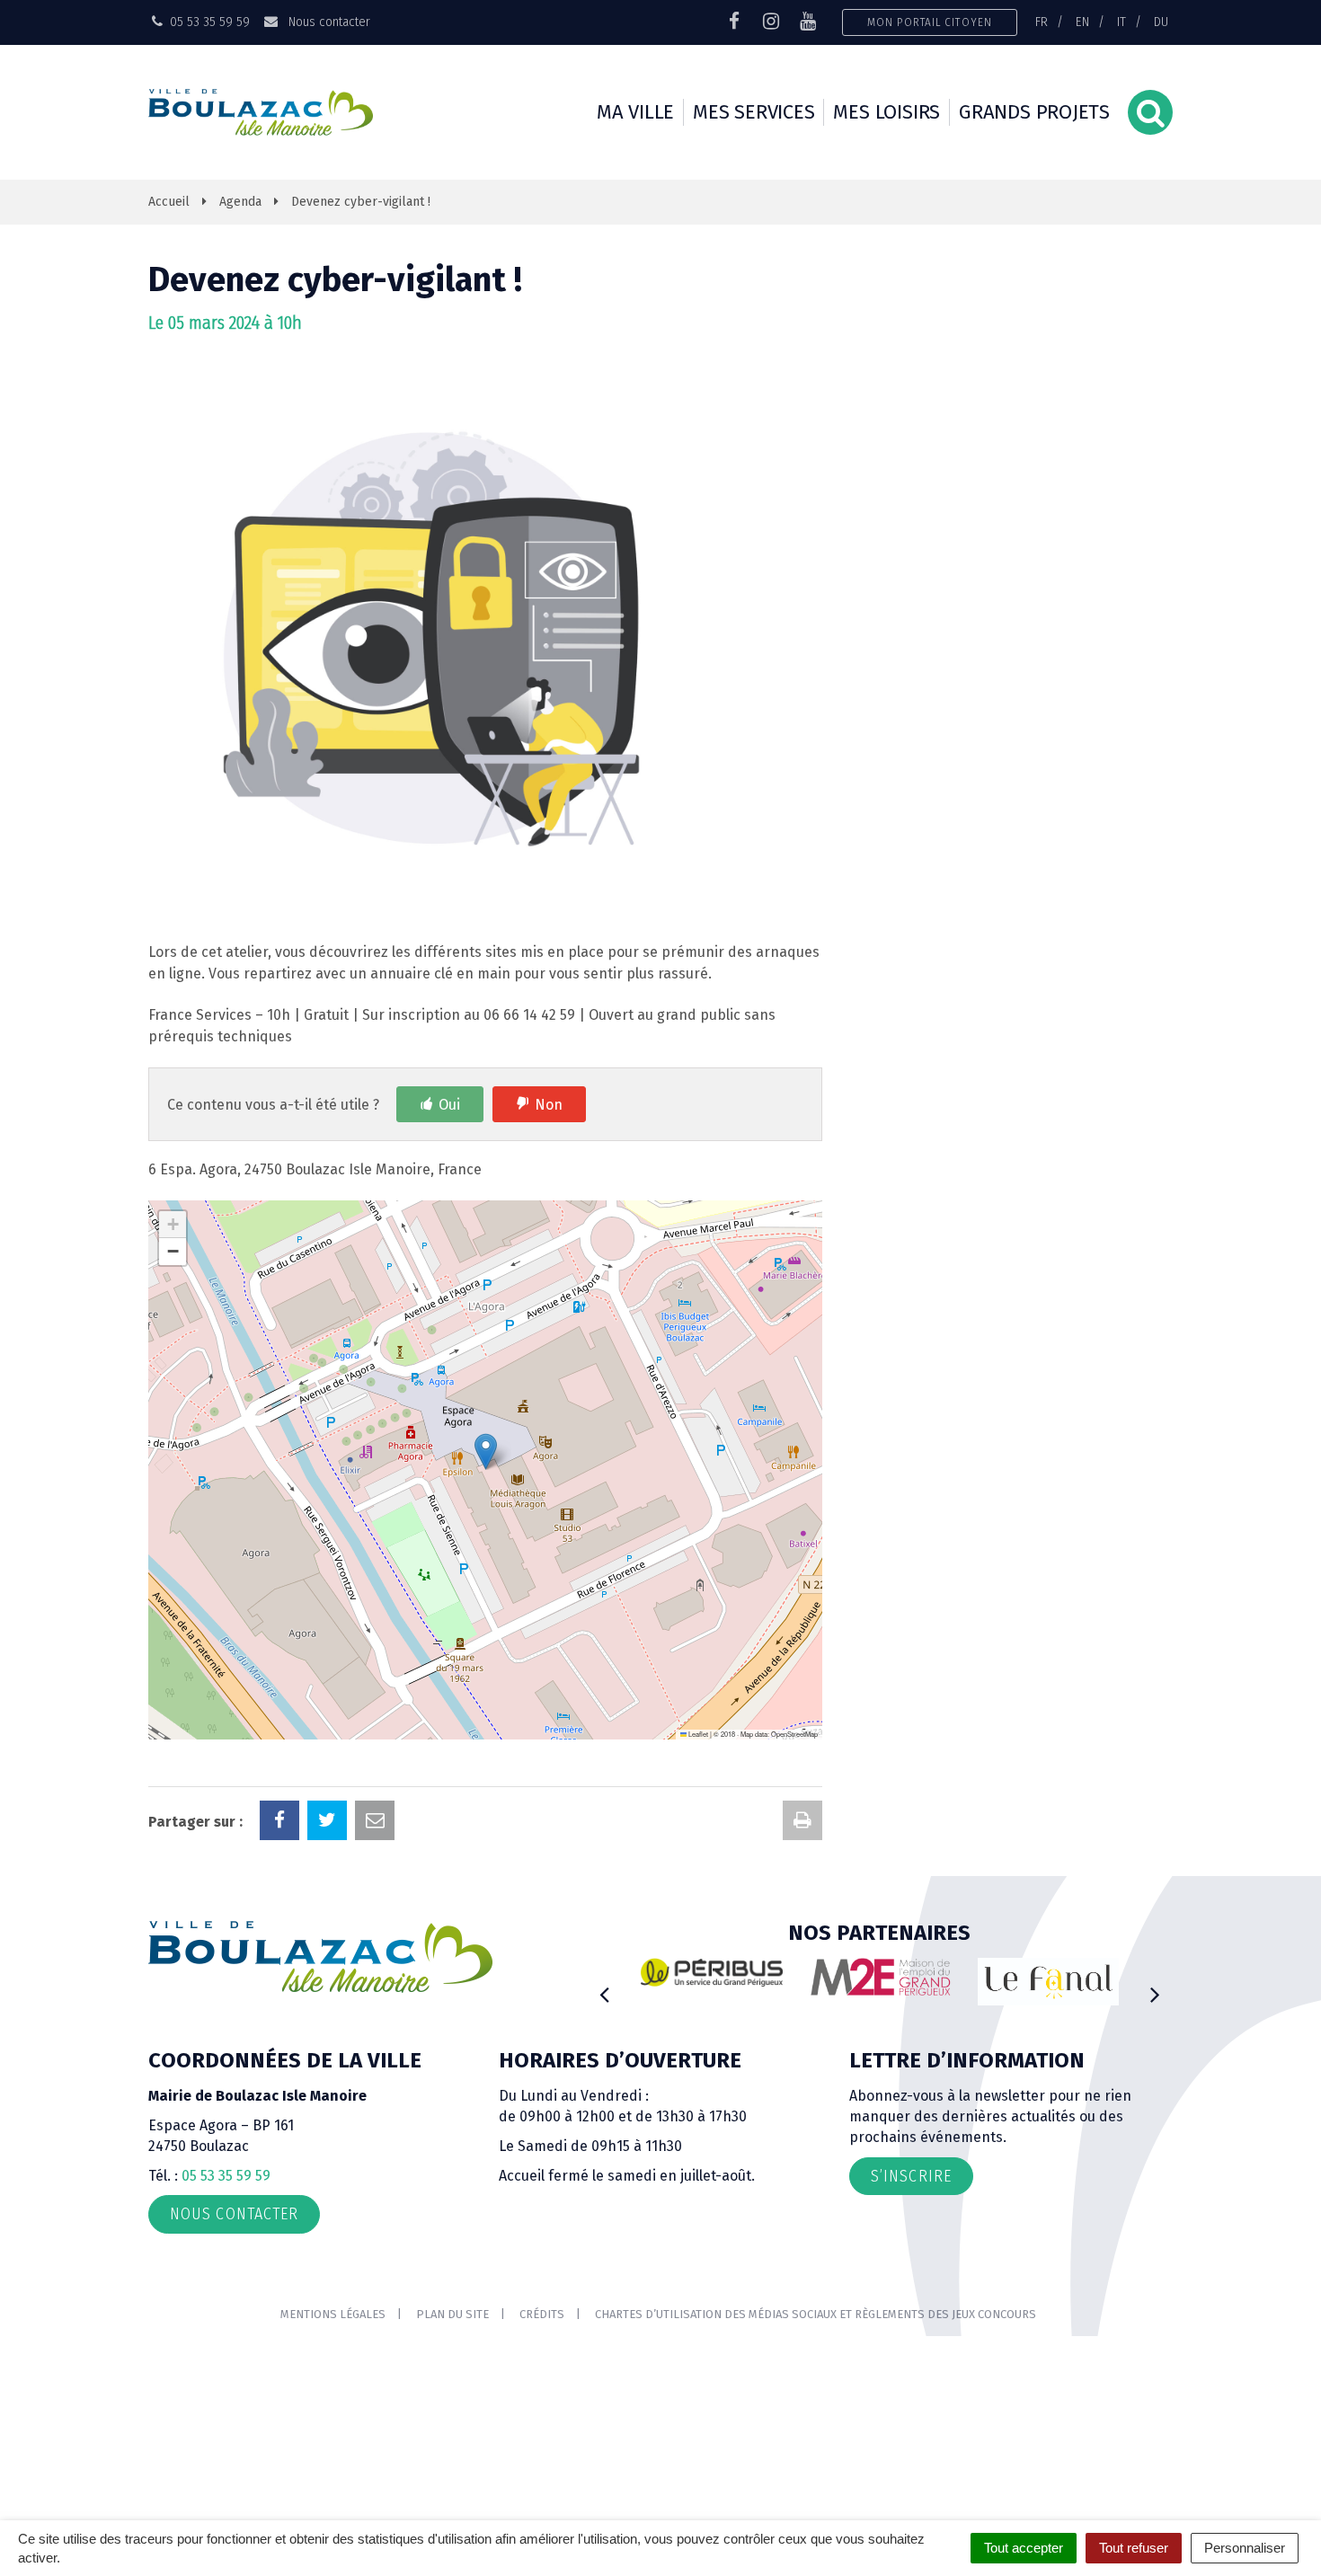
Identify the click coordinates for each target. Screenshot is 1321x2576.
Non (549, 1105)
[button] (486, 1452)
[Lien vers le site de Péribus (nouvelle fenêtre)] (712, 1972)
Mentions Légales (333, 2314)
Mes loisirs (887, 112)
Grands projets (1034, 112)
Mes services (754, 112)
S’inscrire (911, 2176)
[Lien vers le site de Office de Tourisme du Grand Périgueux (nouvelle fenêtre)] (1049, 1982)
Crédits (542, 2314)
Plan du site (452, 2314)
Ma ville (635, 112)
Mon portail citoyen (930, 22)
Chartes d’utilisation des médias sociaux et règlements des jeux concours (816, 2314)
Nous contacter (327, 22)
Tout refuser (1134, 2548)
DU (1161, 22)
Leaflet (697, 1734)
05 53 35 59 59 (226, 2176)
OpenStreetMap (794, 1734)
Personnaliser (1245, 2548)
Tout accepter (1024, 2548)
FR (1042, 22)
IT (1122, 22)
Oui (449, 1105)
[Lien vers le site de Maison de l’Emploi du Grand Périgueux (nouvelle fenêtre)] (881, 1977)
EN (1082, 22)
